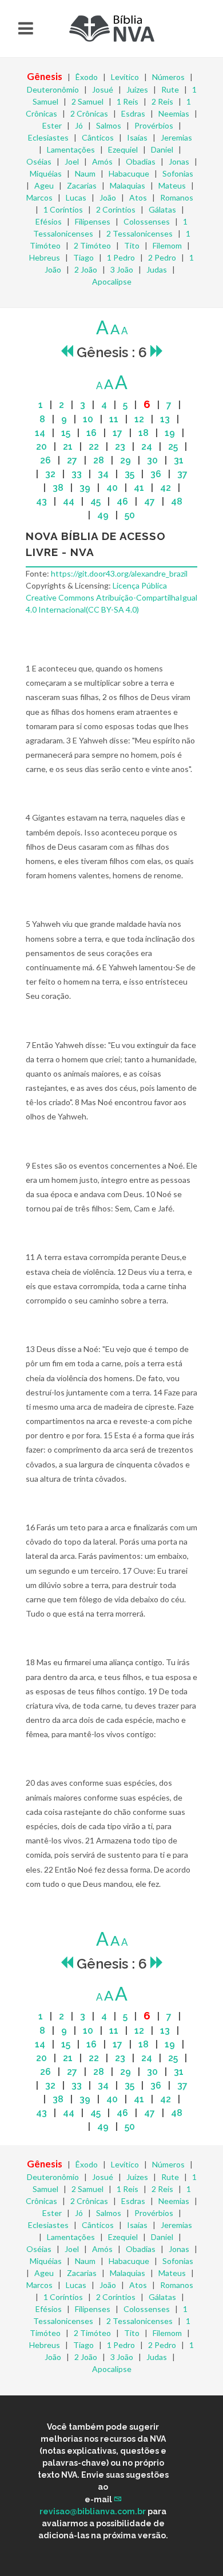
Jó (79, 125)
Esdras (133, 113)
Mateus (172, 185)
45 (95, 501)
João (108, 197)
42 (166, 488)
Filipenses (93, 221)
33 (77, 474)
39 (85, 488)
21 (68, 447)
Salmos (109, 125)
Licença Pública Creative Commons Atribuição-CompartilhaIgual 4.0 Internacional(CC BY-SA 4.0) (111, 597)
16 (91, 433)
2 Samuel (87, 101)
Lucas (76, 197)
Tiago (83, 257)
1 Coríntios (63, 209)
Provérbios (154, 125)
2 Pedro (162, 257)
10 (88, 419)
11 (114, 419)
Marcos (39, 197)
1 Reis (128, 101)
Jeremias (176, 137)
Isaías (137, 137)
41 (139, 488)
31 (179, 460)
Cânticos (98, 137)
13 (165, 419)
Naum (85, 173)
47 (150, 501)
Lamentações (71, 149)
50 (130, 515)
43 (41, 501)
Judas (157, 269)
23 (120, 447)
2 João (86, 269)
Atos (138, 197)
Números (168, 77)
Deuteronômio (53, 89)
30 (152, 460)
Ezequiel (123, 149)
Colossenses (147, 221)
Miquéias (46, 173)
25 (173, 447)
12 (139, 419)
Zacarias (82, 185)
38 (58, 488)
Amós (102, 161)
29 (126, 460)
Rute (170, 89)
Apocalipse (112, 281)
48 (177, 501)
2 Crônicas (89, 113)
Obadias (141, 161)
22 (94, 447)
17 (118, 433)
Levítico (125, 77)
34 (103, 474)
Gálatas (162, 209)
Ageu (44, 185)
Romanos (177, 197)
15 (66, 433)
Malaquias (128, 185)
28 (99, 460)
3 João (122, 269)
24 (147, 447)
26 (45, 460)
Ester (52, 125)
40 (112, 488)
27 (72, 460)
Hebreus (45, 257)
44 (69, 501)
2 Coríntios (116, 209)
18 (144, 433)
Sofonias (178, 173)
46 (122, 501)
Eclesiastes (48, 137)
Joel (72, 161)
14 (40, 433)
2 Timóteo (92, 245)
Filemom (167, 245)
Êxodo (87, 77)
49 (103, 515)
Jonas (179, 161)
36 (156, 474)
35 (130, 474)
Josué (103, 89)
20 (41, 447)
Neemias (174, 113)
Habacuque (129, 173)
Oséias (39, 161)
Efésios (49, 221)
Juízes (137, 89)
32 (50, 474)
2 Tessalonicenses (140, 233)
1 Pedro (121, 257)
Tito (132, 245)
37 (182, 474)
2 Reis (162, 101)
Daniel (162, 149)
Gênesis (45, 76)
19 (170, 433)
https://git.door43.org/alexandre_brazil (119, 573)
